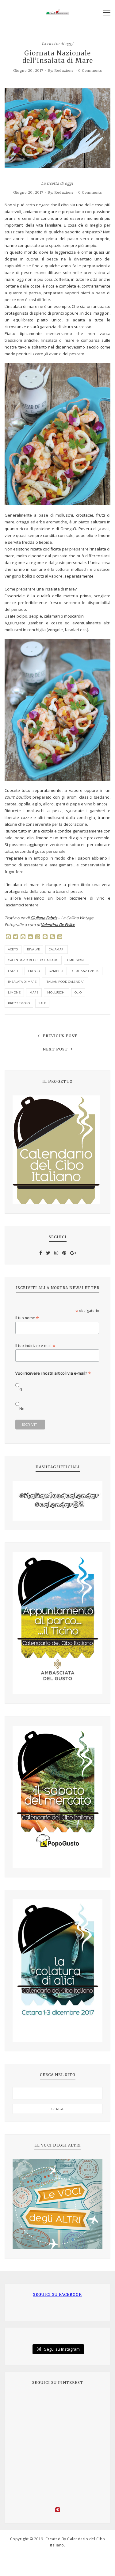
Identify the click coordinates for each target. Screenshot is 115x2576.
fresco (34, 971)
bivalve (34, 949)
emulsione (77, 960)
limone (14, 992)
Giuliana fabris (86, 971)
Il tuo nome (27, 1318)
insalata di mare (22, 982)
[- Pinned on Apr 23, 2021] (26, 2403)
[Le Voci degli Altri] (57, 2204)
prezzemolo (19, 1003)
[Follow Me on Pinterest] (57, 2511)
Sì (21, 1390)
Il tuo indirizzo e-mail (35, 1346)
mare (34, 992)
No (22, 1409)
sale (42, 1003)
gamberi (56, 971)
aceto (13, 949)
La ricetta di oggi (58, 43)
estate (13, 971)
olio (78, 992)
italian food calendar (65, 982)
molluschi (56, 992)
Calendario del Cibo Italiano (33, 960)
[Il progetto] (57, 1150)
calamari (57, 949)
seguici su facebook (57, 2294)
